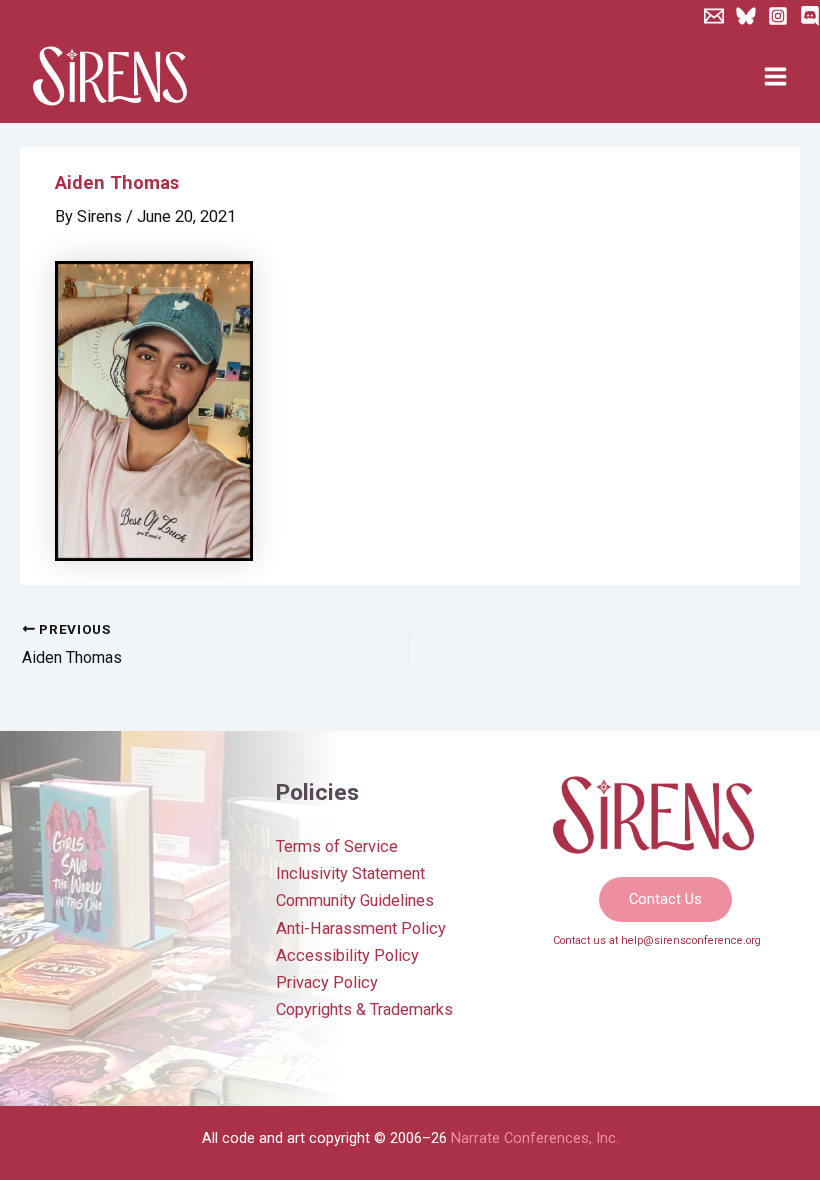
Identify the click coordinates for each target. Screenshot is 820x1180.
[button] (665, 899)
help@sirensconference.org (691, 940)
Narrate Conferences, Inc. (535, 1138)
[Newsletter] (714, 16)
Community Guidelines (355, 900)
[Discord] (810, 16)
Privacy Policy (327, 982)
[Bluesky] (746, 16)
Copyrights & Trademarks (364, 1009)
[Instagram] (778, 16)
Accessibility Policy (347, 955)
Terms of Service (337, 846)
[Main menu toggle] (775, 77)
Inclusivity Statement (350, 873)
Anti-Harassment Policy (361, 928)
